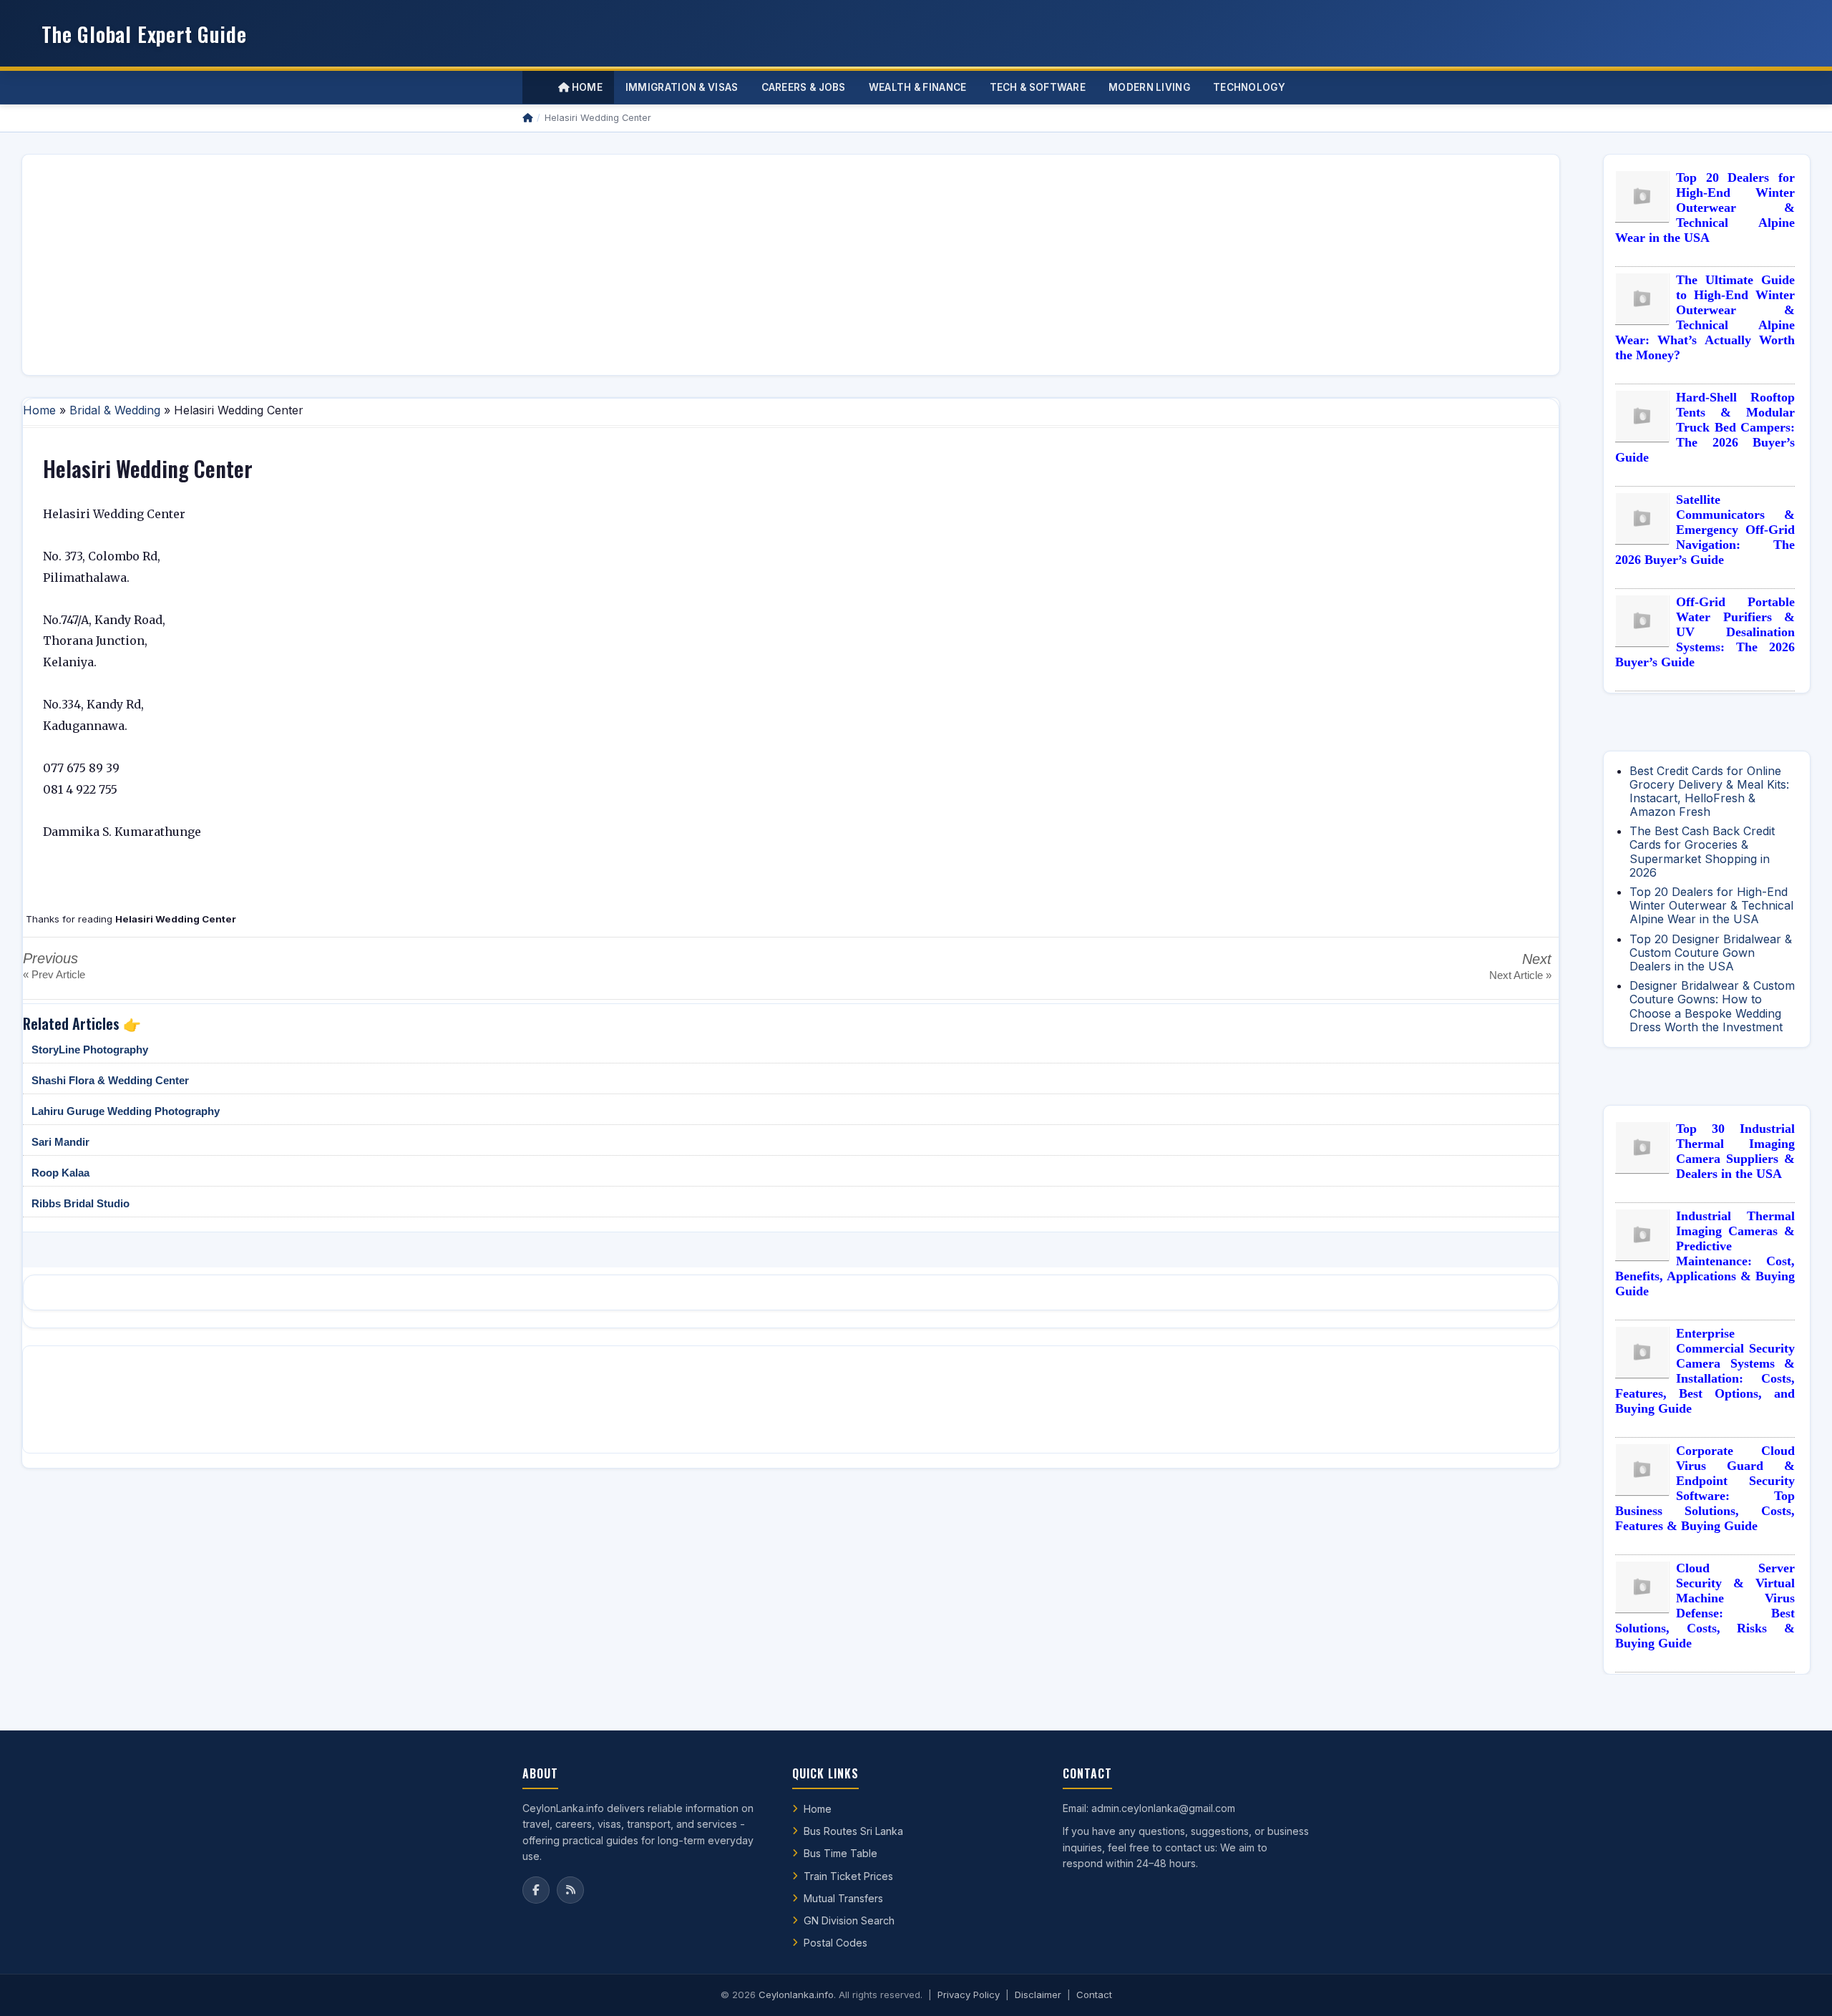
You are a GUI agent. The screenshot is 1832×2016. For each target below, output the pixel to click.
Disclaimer (1038, 1995)
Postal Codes (835, 1943)
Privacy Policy (969, 1995)
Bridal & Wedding (115, 410)
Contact (1094, 1995)
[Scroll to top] (1799, 1987)
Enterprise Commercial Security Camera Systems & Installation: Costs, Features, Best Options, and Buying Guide (1705, 1371)
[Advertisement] (463, 265)
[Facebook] (536, 1890)
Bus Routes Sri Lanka (853, 1831)
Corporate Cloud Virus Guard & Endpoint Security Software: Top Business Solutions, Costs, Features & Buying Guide (1705, 1488)
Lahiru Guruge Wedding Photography (126, 1111)
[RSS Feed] (570, 1890)
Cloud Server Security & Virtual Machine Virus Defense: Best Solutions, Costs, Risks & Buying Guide (1705, 1606)
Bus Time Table (841, 1853)
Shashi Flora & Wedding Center (110, 1080)
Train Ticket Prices (848, 1876)
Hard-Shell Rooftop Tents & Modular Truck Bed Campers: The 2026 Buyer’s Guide (1705, 427)
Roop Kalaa (60, 1173)
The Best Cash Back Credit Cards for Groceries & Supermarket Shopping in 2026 (1702, 852)
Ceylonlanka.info (796, 1995)
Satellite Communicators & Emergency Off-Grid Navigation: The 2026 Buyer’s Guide (1705, 530)
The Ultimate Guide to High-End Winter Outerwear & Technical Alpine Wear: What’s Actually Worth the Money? (1705, 317)
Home (586, 87)
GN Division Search (849, 1920)
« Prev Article (54, 974)
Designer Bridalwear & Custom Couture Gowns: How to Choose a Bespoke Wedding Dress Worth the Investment (1712, 1006)
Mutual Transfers (843, 1898)
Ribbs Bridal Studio (81, 1203)
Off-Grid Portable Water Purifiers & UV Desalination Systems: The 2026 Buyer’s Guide (1705, 632)
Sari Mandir (60, 1142)
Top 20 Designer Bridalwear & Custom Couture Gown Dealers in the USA (1711, 953)
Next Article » (1520, 975)
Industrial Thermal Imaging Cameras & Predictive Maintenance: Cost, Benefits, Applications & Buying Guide (1705, 1253)
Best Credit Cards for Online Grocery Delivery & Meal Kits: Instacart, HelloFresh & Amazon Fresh (1709, 792)
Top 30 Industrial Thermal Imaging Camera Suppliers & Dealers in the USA (1735, 1151)
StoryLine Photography (90, 1050)
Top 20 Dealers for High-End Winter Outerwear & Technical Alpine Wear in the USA (1705, 208)
